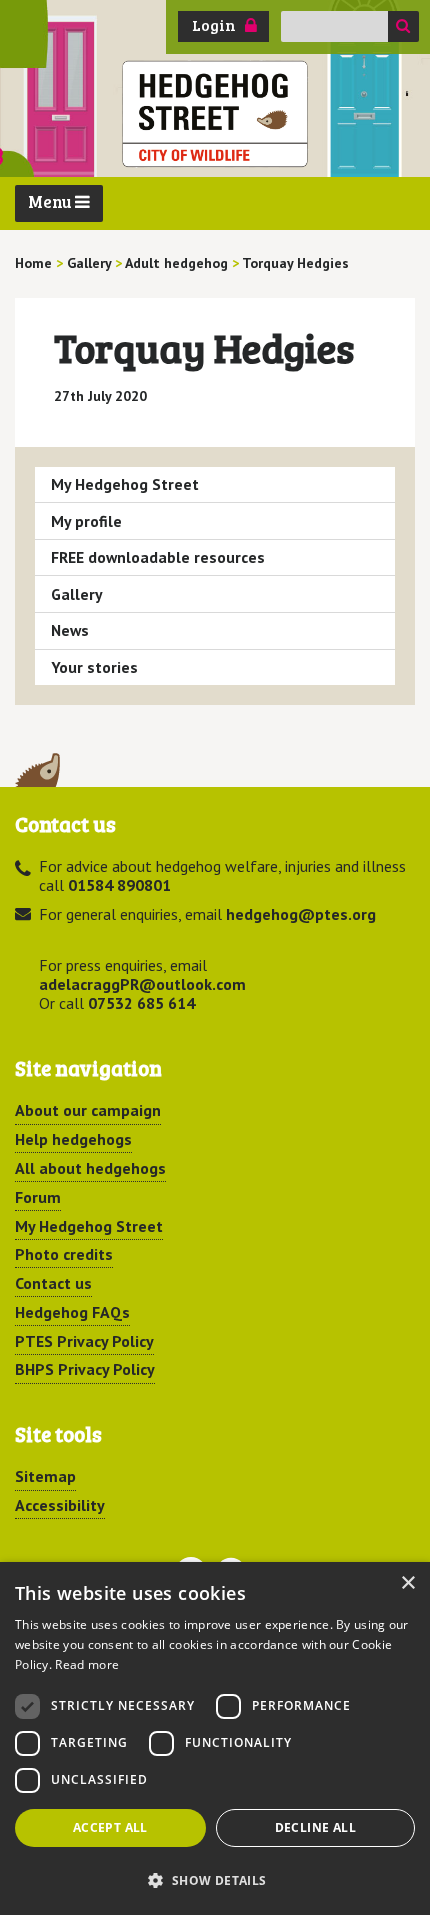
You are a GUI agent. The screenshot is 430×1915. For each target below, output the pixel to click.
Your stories (94, 667)
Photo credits (64, 1254)
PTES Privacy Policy (84, 1341)
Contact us (53, 1283)
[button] (215, 1880)
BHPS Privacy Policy (85, 1369)
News (70, 630)
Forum (38, 1197)
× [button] (407, 1583)
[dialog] (215, 1738)
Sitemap (45, 1476)
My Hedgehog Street (125, 484)
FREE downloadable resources (158, 557)
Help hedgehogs (73, 1139)
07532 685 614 (141, 1003)
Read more (87, 1664)
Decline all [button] (315, 1827)
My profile (86, 521)
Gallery (77, 594)
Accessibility (60, 1505)
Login (214, 25)
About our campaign (88, 1110)
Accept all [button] (110, 1827)
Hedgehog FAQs (72, 1312)
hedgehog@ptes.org (301, 914)
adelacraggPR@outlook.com (142, 984)
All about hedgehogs (90, 1168)
